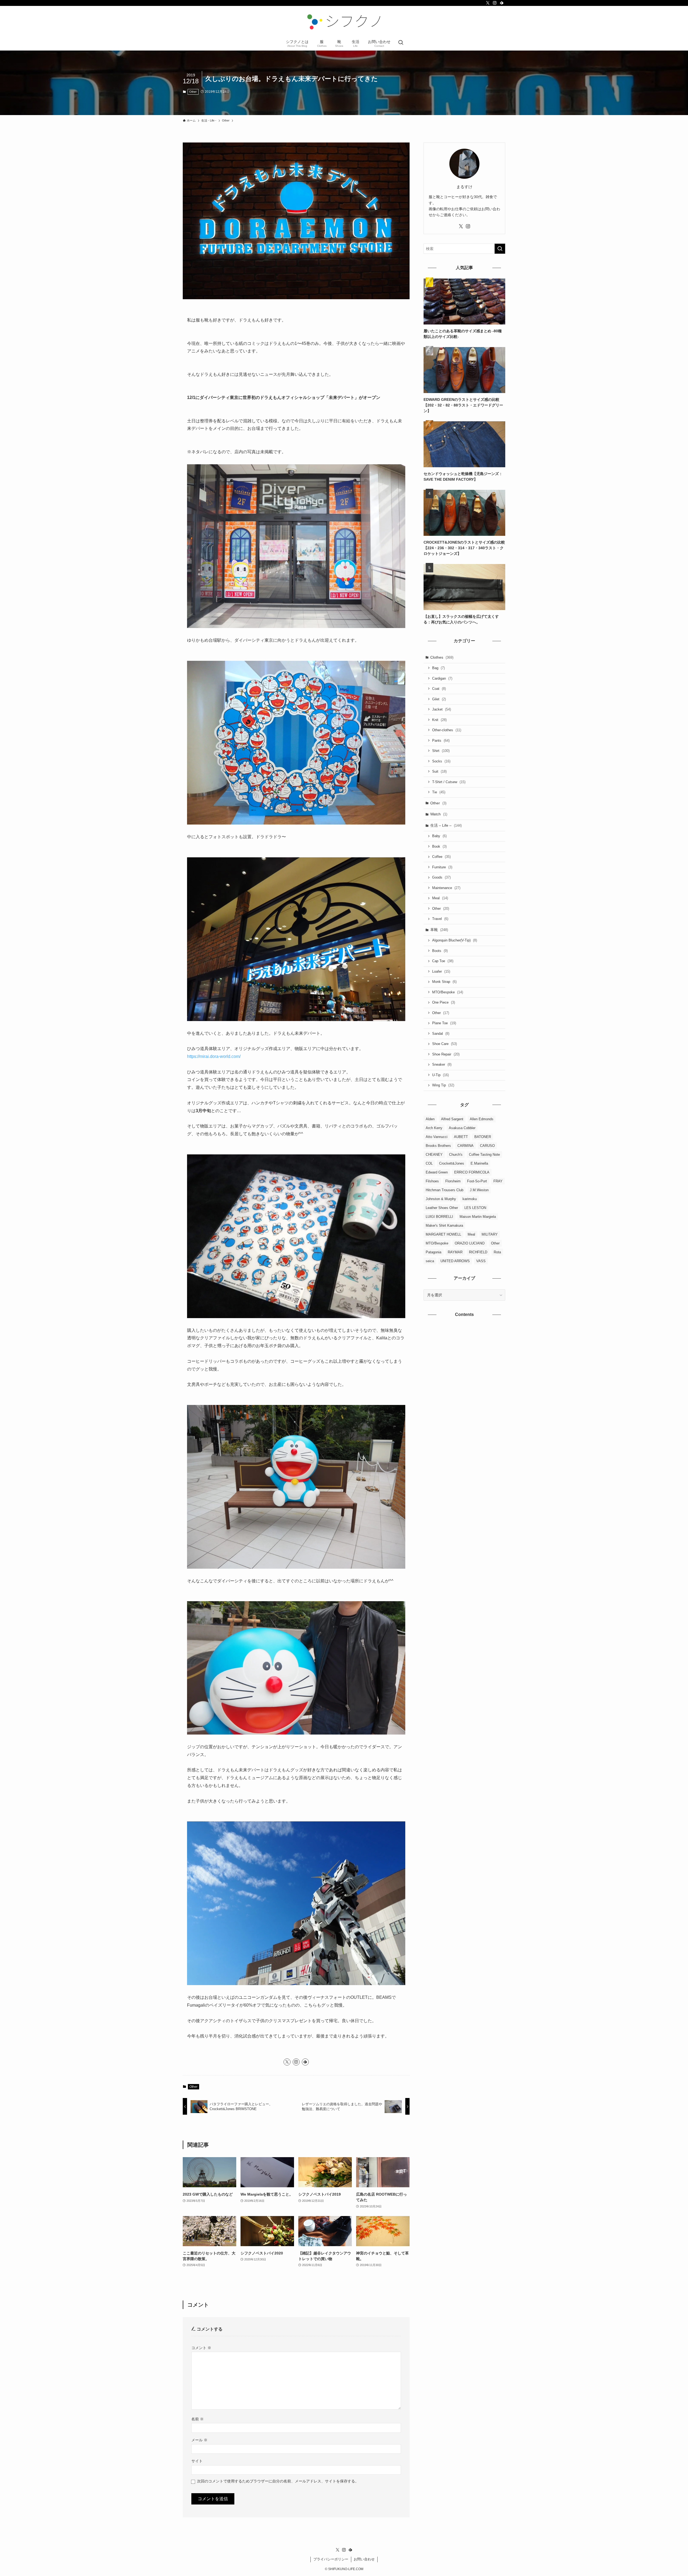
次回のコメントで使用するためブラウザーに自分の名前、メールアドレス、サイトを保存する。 (278, 2481)
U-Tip (440, 1075)
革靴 (439, 930)
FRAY (498, 1181)
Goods (441, 877)
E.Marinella (479, 1163)
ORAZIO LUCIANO (470, 1243)
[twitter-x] (488, 3)
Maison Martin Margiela (478, 1217)
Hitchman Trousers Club (445, 1190)
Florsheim (453, 1181)
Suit (439, 771)
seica (430, 1261)
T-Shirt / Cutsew (449, 782)
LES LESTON (475, 1208)
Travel (440, 919)
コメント (201, 2348)
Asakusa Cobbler (462, 1128)
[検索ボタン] (401, 43)
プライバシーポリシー (331, 2559)
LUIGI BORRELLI (439, 1217)
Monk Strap (444, 982)
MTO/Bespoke (448, 992)
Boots (440, 951)
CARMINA (465, 1146)
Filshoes (432, 1181)
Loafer (441, 971)
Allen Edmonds (482, 1119)
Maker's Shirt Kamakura (444, 1225)
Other (193, 92)
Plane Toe (444, 1023)
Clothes (442, 657)
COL (429, 1163)
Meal (440, 898)
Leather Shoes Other (442, 1208)
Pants (441, 741)
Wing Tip (443, 1085)
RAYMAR (455, 1252)
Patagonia (433, 1252)
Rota (497, 1252)
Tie (439, 792)
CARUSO (487, 1146)
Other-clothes (447, 730)
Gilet (439, 699)
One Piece (444, 1002)
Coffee (441, 857)
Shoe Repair (446, 1054)
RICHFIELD (478, 1252)
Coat (439, 689)
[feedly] (502, 3)
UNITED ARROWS (455, 1261)
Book (439, 846)
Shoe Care (445, 1044)
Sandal (441, 1034)
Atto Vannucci (437, 1137)
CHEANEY (434, 1155)
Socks (441, 761)
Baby (439, 836)
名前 (198, 2419)
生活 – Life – (446, 825)
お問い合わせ (364, 2559)
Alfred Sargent (452, 1119)
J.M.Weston (479, 1190)
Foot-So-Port (477, 1181)
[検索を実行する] (500, 249)
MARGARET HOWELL (443, 1234)
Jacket (442, 709)
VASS (481, 1261)
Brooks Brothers (438, 1146)
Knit (439, 720)
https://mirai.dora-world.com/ (214, 1056)
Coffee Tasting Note (484, 1155)
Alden (430, 1119)
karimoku (470, 1199)
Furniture (442, 867)
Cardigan (442, 678)
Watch (439, 814)
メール (199, 2440)
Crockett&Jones (452, 1163)
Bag (438, 668)
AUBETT (461, 1137)
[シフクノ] (344, 22)
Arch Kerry (434, 1128)
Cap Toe (443, 961)
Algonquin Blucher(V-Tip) (455, 940)
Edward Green (437, 1172)
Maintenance (446, 888)
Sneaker (442, 1064)
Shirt (441, 751)
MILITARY (490, 1234)
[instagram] (495, 3)
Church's (456, 1155)
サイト (197, 2461)
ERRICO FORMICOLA (472, 1172)
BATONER (483, 1137)
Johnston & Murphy (441, 1199)
